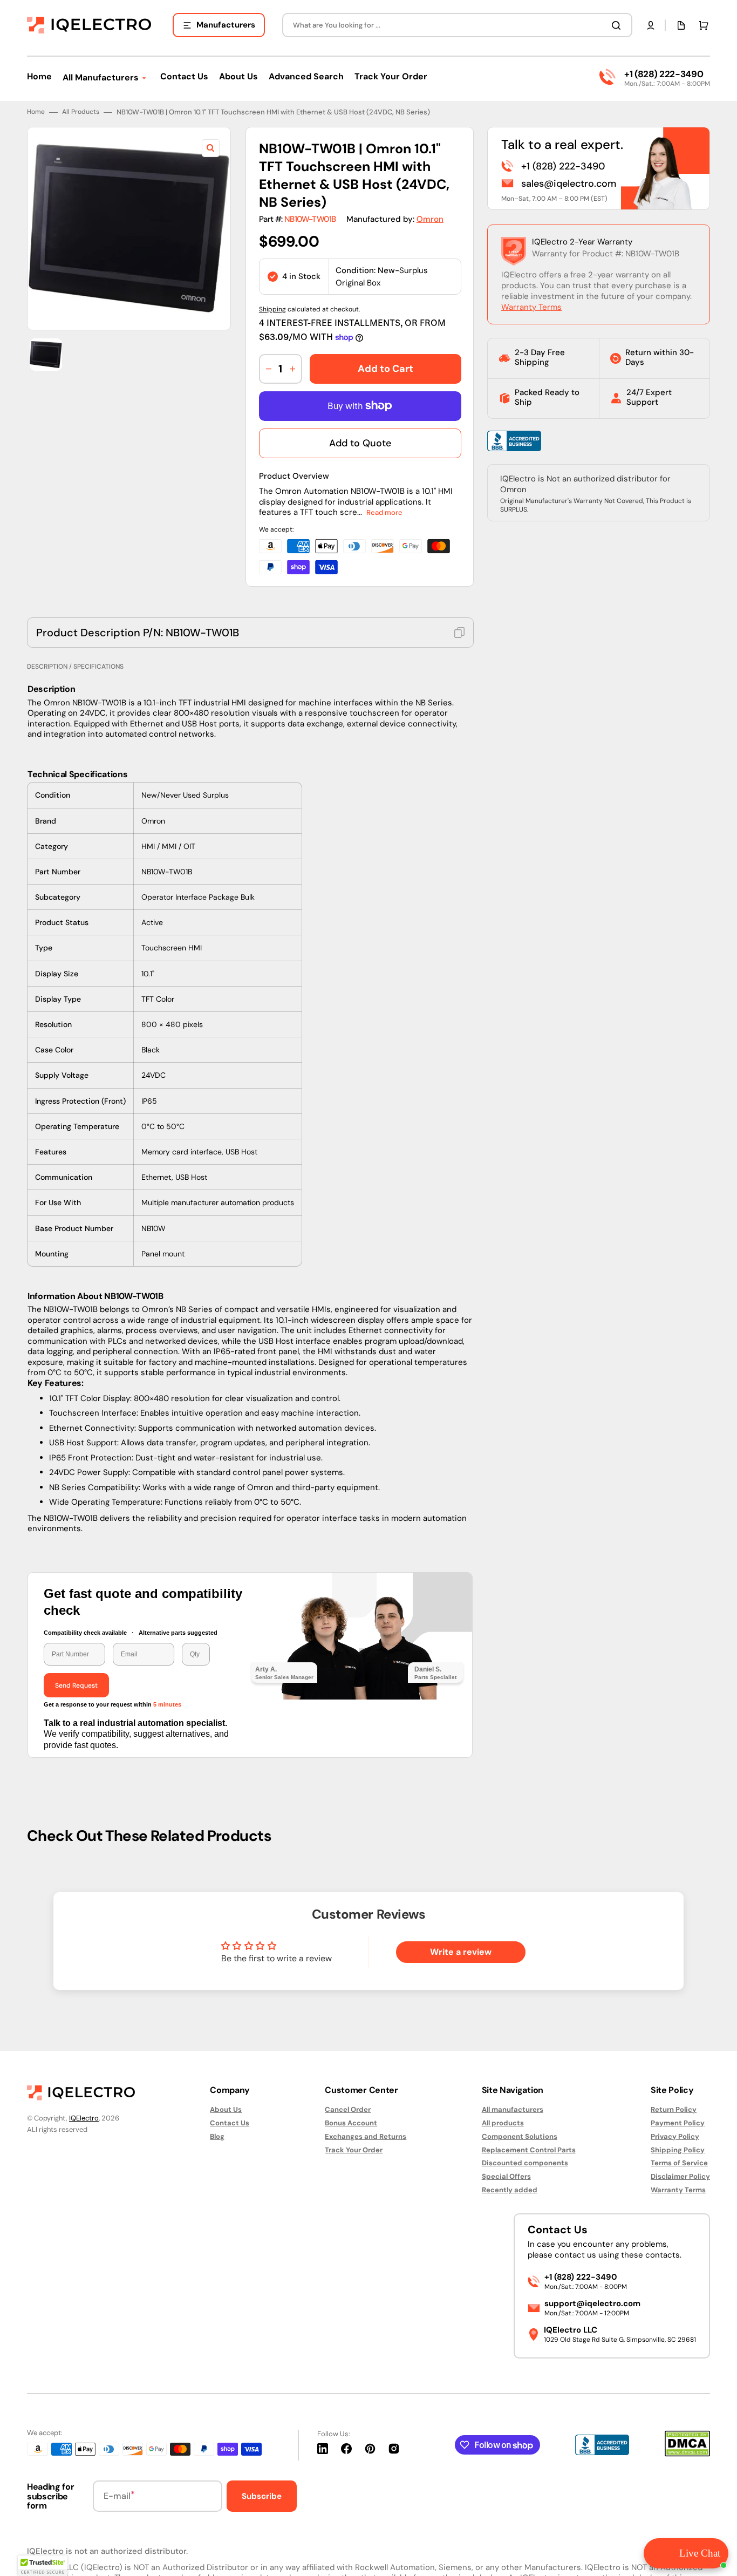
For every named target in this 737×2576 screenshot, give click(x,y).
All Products (81, 112)
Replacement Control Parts (529, 2150)
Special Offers (506, 2176)
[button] (651, 25)
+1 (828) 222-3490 (664, 74)
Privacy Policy (675, 2136)
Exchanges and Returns (366, 2136)
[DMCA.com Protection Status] (687, 2454)
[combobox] (457, 25)
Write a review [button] (461, 1952)
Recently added (510, 2190)
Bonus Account (351, 2123)
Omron (430, 219)
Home (36, 112)
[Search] (618, 25)
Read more (384, 512)
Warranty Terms (531, 307)
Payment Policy (678, 2123)
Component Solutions (520, 2136)
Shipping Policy (678, 2150)
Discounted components (525, 2163)
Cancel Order (348, 2110)
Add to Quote (360, 443)
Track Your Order (354, 2150)
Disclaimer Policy (680, 2176)
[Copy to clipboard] (459, 633)
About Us (226, 2110)
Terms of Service (679, 2163)
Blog (217, 2136)
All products (503, 2123)
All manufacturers (513, 2110)
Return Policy (674, 2110)
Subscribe (262, 2496)
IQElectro (84, 2118)
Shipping (272, 309)
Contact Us (230, 2123)
